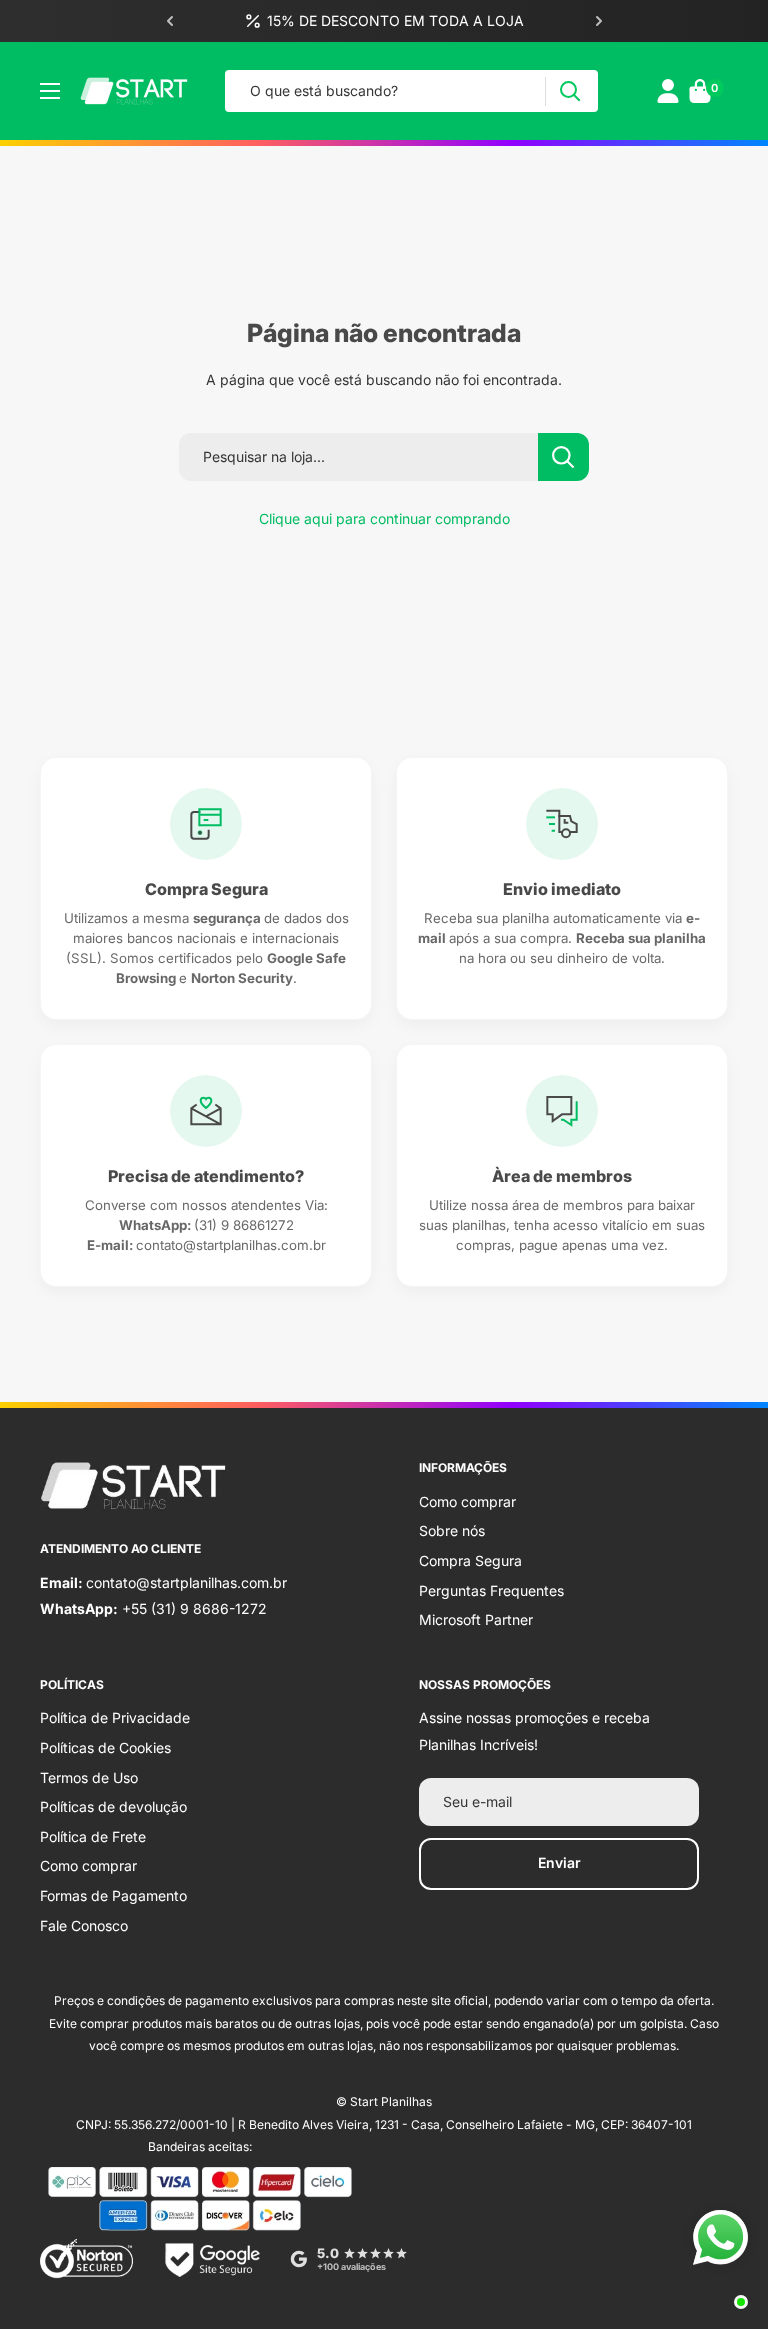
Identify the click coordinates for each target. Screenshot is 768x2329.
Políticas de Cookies (105, 1747)
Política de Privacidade (115, 1717)
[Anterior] (170, 21)
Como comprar (467, 1501)
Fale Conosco (84, 1925)
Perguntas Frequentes (491, 1590)
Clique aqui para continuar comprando (384, 518)
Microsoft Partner (476, 1619)
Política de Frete (93, 1836)
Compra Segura (470, 1560)
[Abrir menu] (50, 91)
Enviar (559, 1862)
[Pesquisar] (569, 91)
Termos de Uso (89, 1777)
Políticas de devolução (113, 1806)
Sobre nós (452, 1530)
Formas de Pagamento (113, 1895)
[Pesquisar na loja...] (563, 457)
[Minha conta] (668, 91)
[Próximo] (599, 21)
